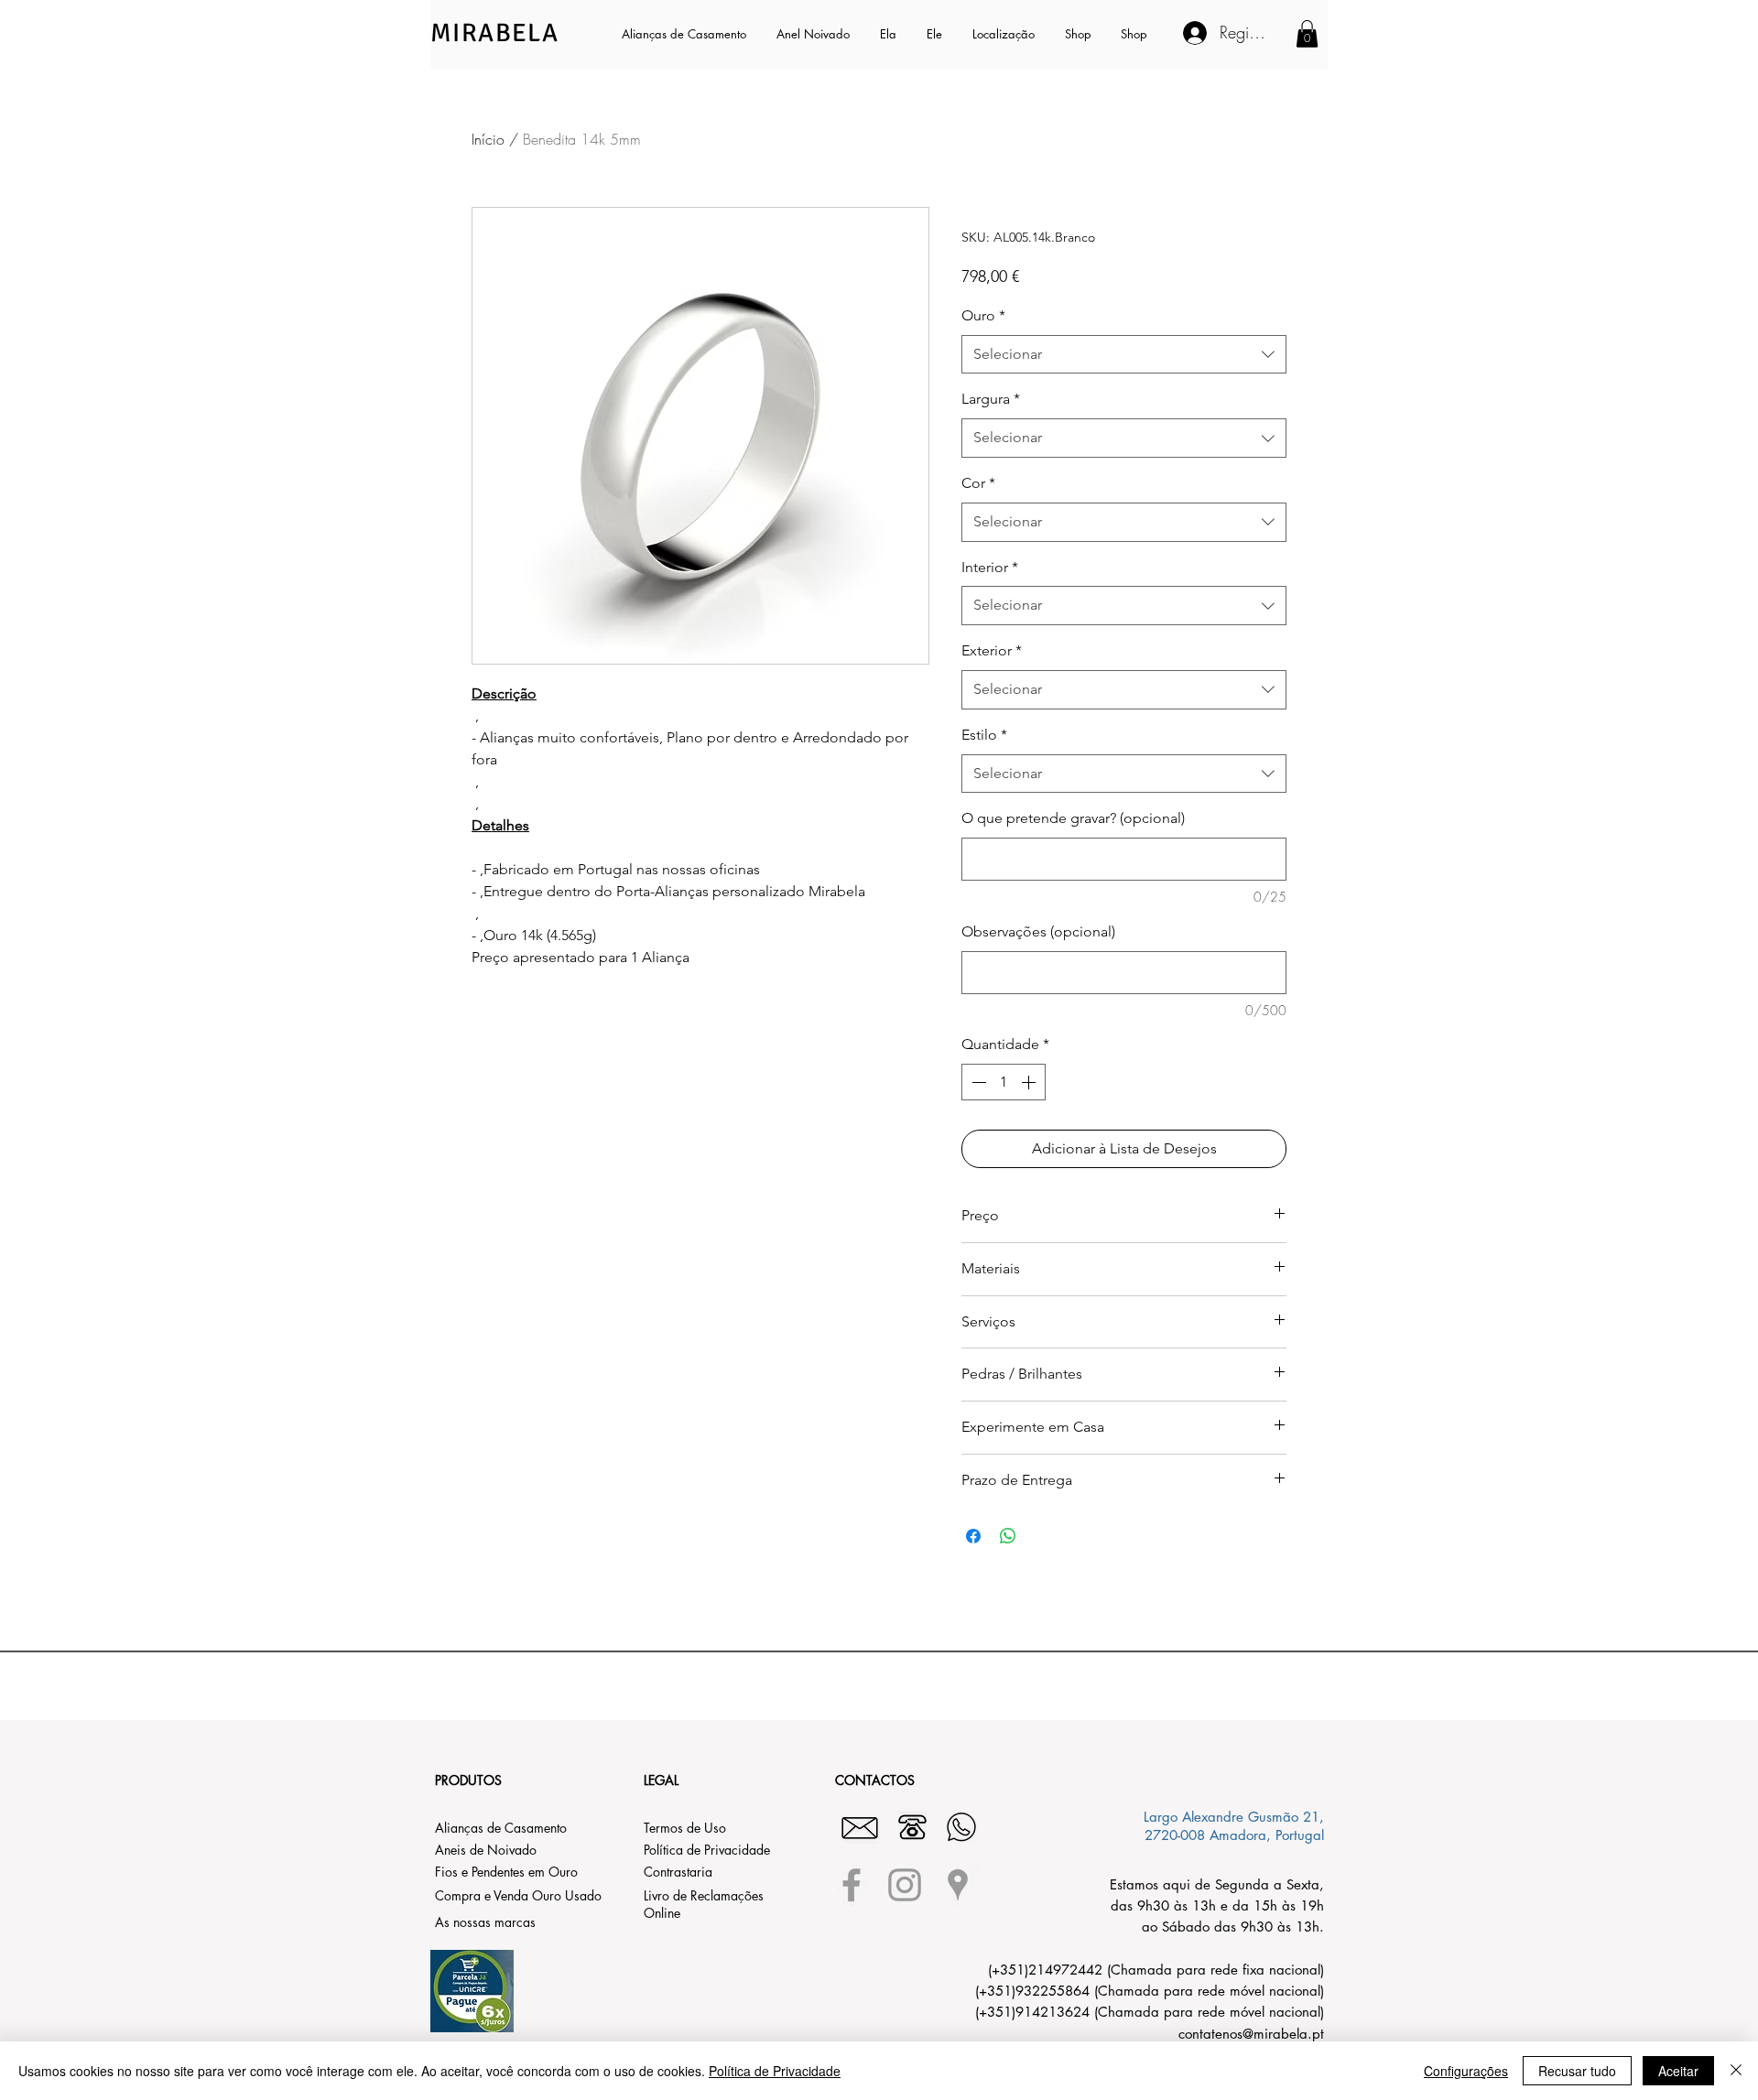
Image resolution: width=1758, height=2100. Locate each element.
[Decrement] (977, 1082)
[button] (890, 34)
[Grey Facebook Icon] (852, 1885)
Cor (978, 483)
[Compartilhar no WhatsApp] (1008, 1536)
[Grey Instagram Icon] (905, 1885)
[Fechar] (1736, 2071)
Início (488, 139)
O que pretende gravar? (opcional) (1073, 818)
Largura (991, 399)
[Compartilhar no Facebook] (973, 1536)
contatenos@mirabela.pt (1251, 2034)
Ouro (983, 315)
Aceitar (1678, 2071)
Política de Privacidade (775, 2071)
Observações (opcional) (1038, 931)
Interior (990, 567)
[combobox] (1124, 355)
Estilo (984, 735)
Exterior (992, 650)
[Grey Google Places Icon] (958, 1885)
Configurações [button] (1466, 2071)
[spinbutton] (1004, 1082)
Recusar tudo (1577, 2071)
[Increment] (1030, 1082)
